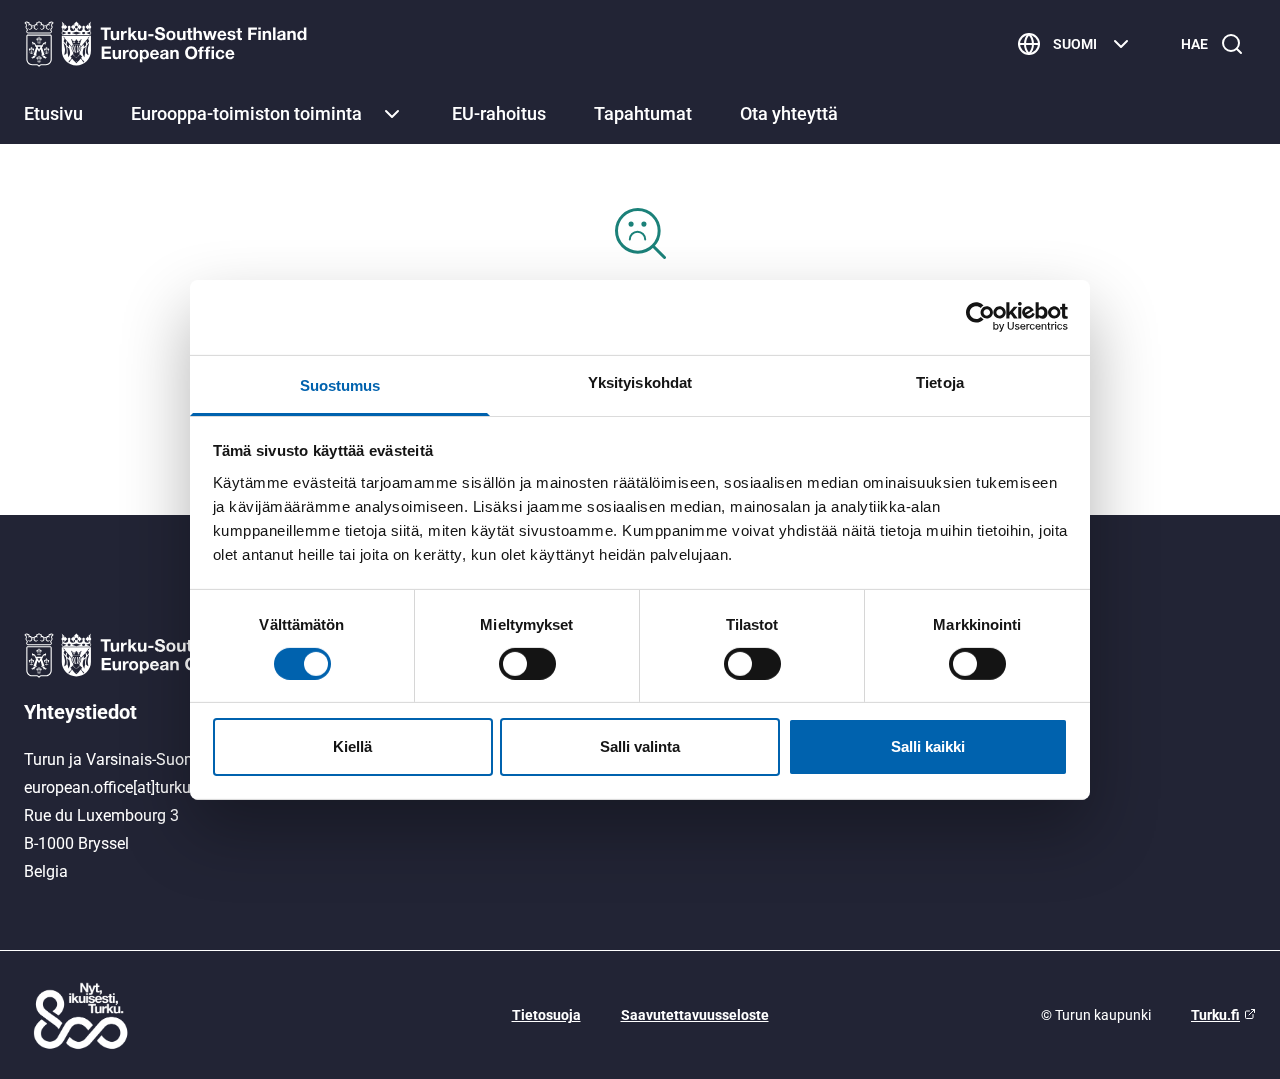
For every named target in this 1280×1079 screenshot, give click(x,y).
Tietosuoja (546, 1015)
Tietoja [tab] (940, 381)
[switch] (527, 664)
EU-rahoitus (499, 113)
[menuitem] (53, 116)
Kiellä (352, 746)
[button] (392, 114)
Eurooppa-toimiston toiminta (246, 113)
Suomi (1075, 44)
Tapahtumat (643, 113)
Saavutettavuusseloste (695, 1015)
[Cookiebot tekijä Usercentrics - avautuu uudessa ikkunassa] (980, 317)
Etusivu (53, 113)
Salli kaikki (928, 746)
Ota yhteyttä (789, 113)
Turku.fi (1215, 1015)
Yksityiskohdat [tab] (640, 381)
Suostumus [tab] (340, 384)
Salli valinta (640, 746)
